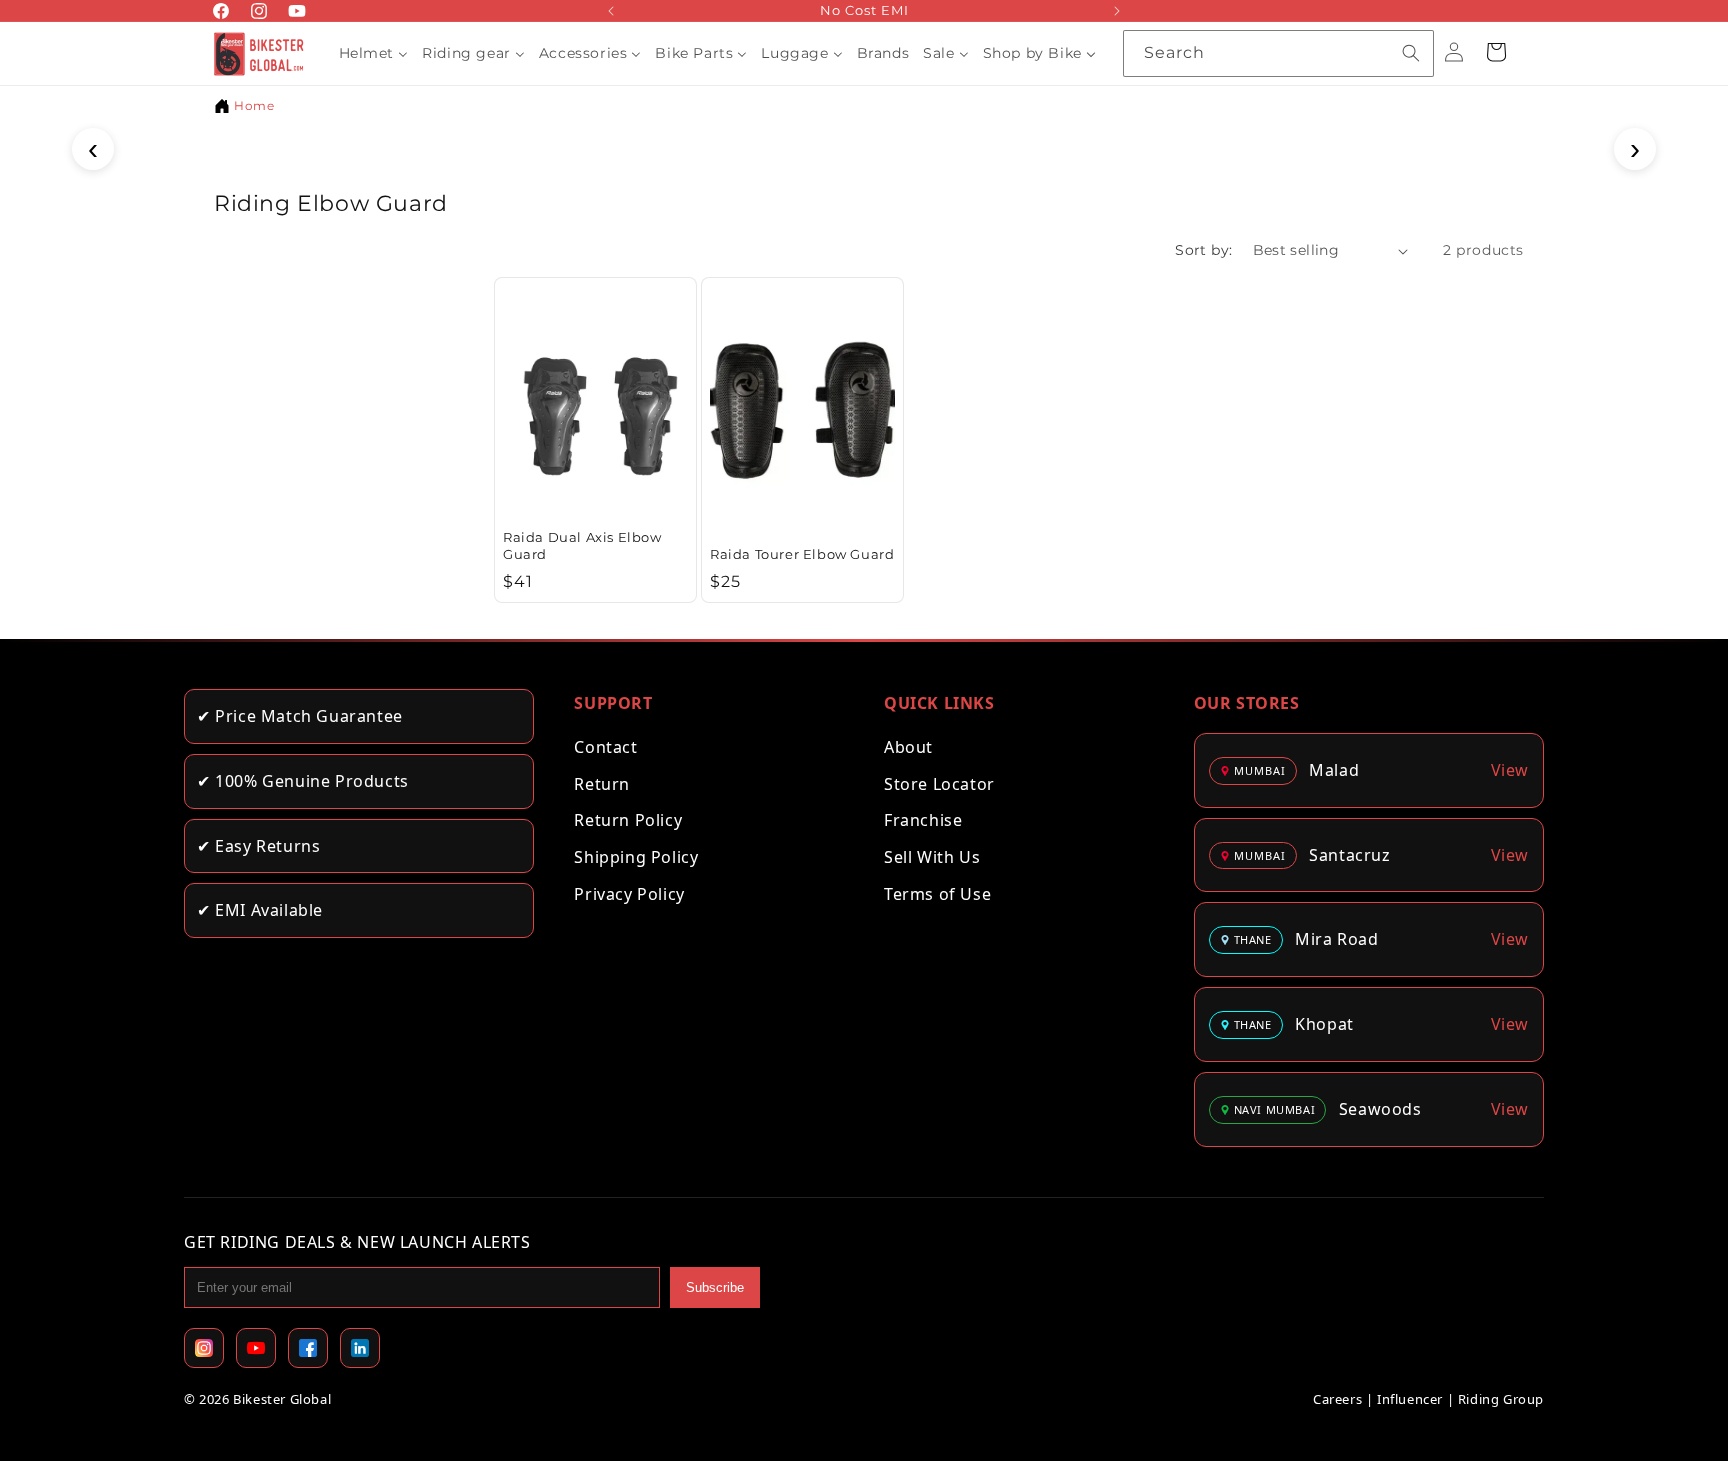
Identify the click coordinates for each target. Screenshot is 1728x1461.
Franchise (923, 820)
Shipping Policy (636, 857)
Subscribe (715, 1287)
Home (254, 105)
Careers (1337, 1399)
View (1510, 770)
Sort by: (1203, 250)
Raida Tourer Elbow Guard (802, 554)
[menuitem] (374, 53)
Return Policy (628, 820)
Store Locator (939, 784)
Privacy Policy (629, 894)
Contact (605, 747)
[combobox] (1278, 53)
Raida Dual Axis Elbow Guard (582, 545)
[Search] (1411, 53)
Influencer (1410, 1399)
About (908, 747)
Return (602, 784)
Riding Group (1501, 1399)
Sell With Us (932, 857)
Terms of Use (937, 894)
